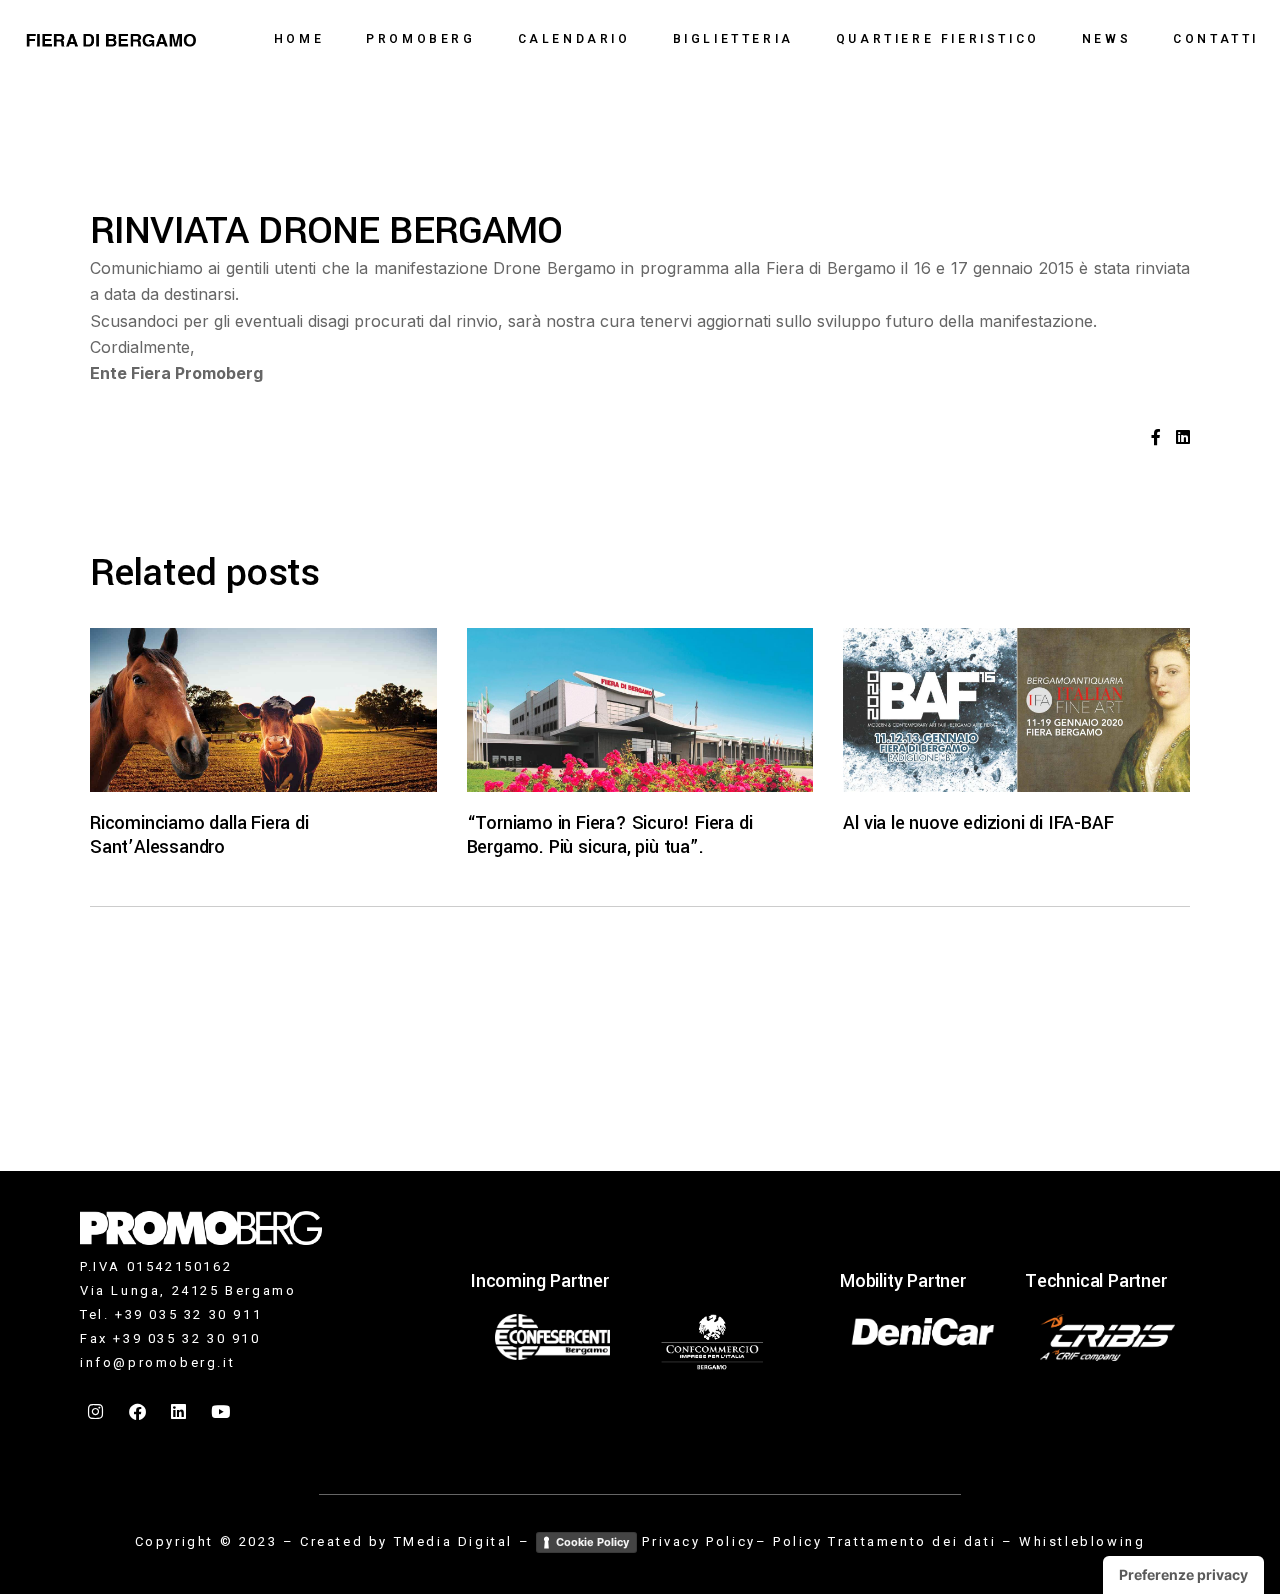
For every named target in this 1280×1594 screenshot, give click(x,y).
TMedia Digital (453, 1541)
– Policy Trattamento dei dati (876, 1541)
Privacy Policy (698, 1541)
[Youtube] (222, 1412)
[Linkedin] (180, 1412)
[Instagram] (97, 1412)
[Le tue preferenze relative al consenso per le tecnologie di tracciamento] (1183, 1575)
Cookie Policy (592, 1542)
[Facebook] (139, 1412)
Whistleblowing (1082, 1541)
